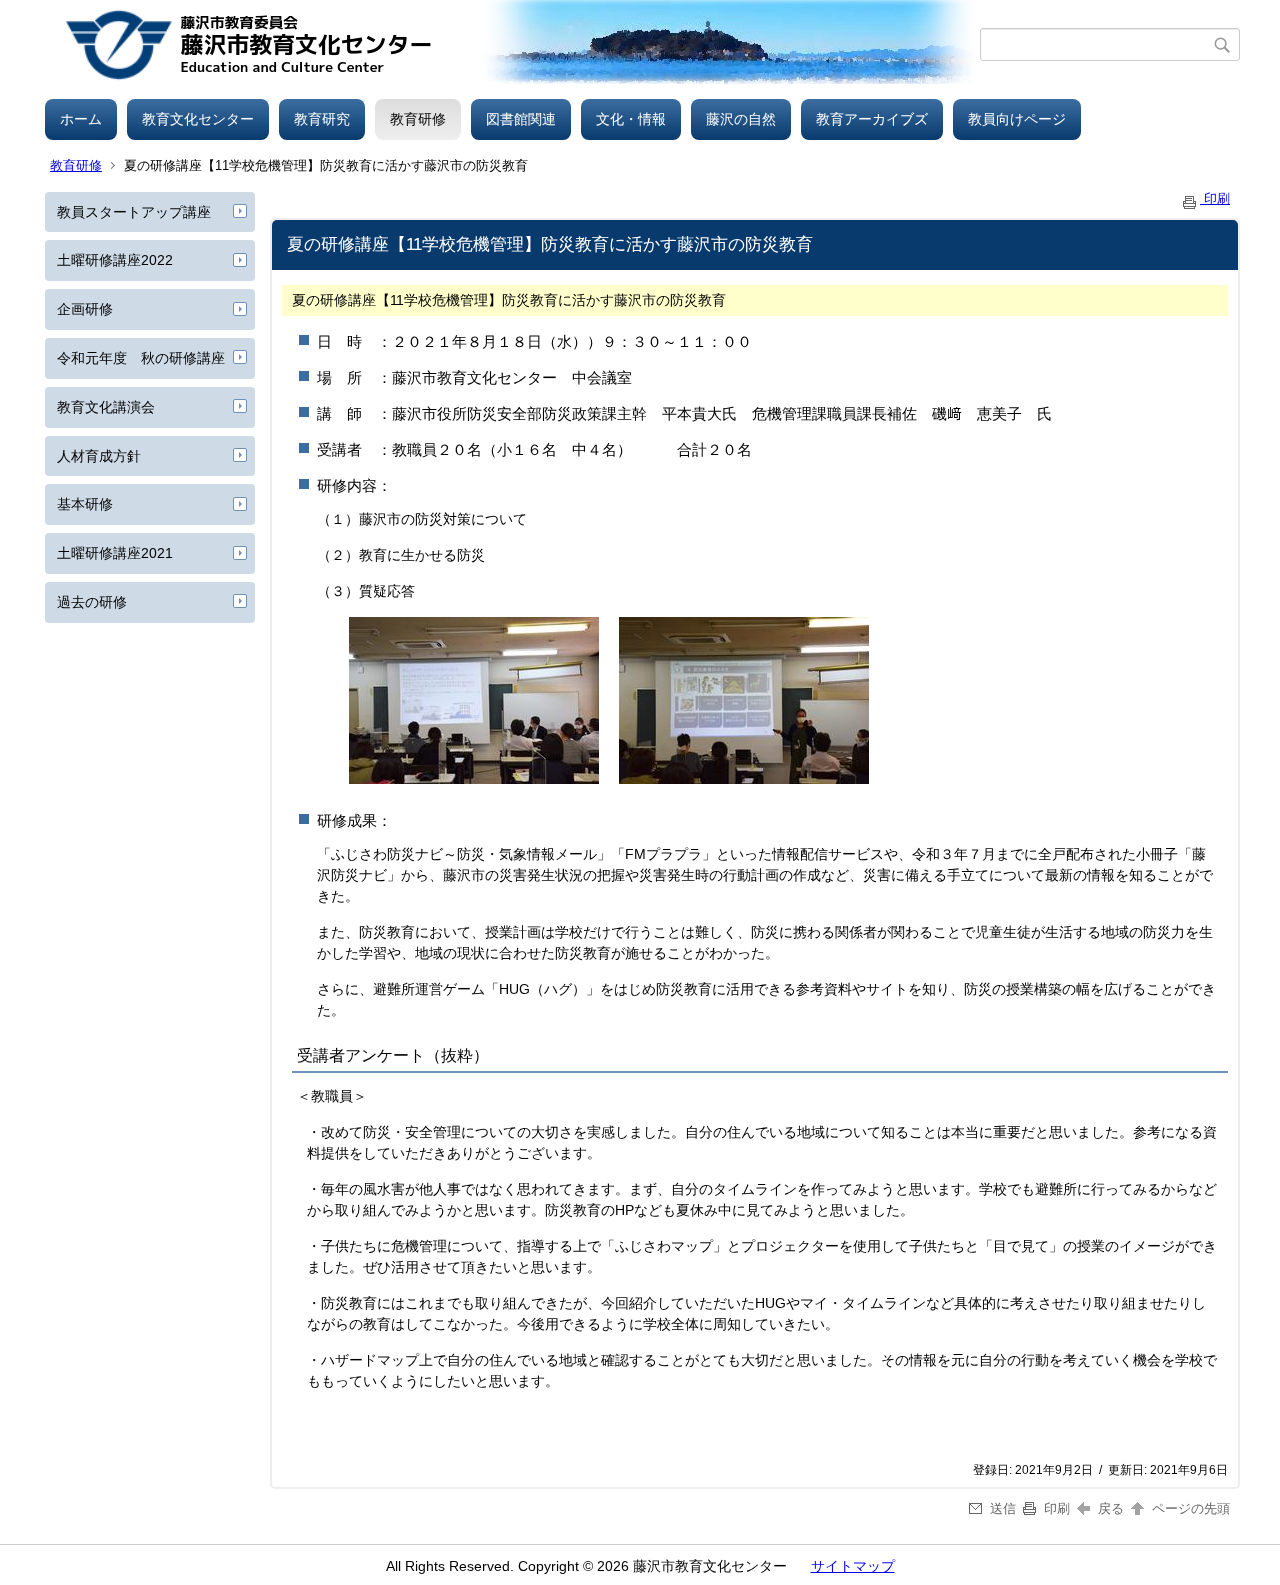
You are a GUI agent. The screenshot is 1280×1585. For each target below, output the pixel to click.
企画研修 (85, 309)
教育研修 (418, 119)
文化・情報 (631, 119)
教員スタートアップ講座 (134, 212)
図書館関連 (521, 119)
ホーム (81, 119)
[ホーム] (512, 44)
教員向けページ (1017, 119)
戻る (1111, 1508)
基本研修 (85, 504)
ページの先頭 (1189, 1508)
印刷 (1215, 198)
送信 (1003, 1508)
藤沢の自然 (741, 119)
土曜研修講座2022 (115, 260)
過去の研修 (92, 602)
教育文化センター (198, 119)
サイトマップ (853, 1566)
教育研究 (322, 119)
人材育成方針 (99, 456)
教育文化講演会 (106, 407)
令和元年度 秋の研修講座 (141, 358)
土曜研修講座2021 (115, 553)
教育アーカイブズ (872, 119)
